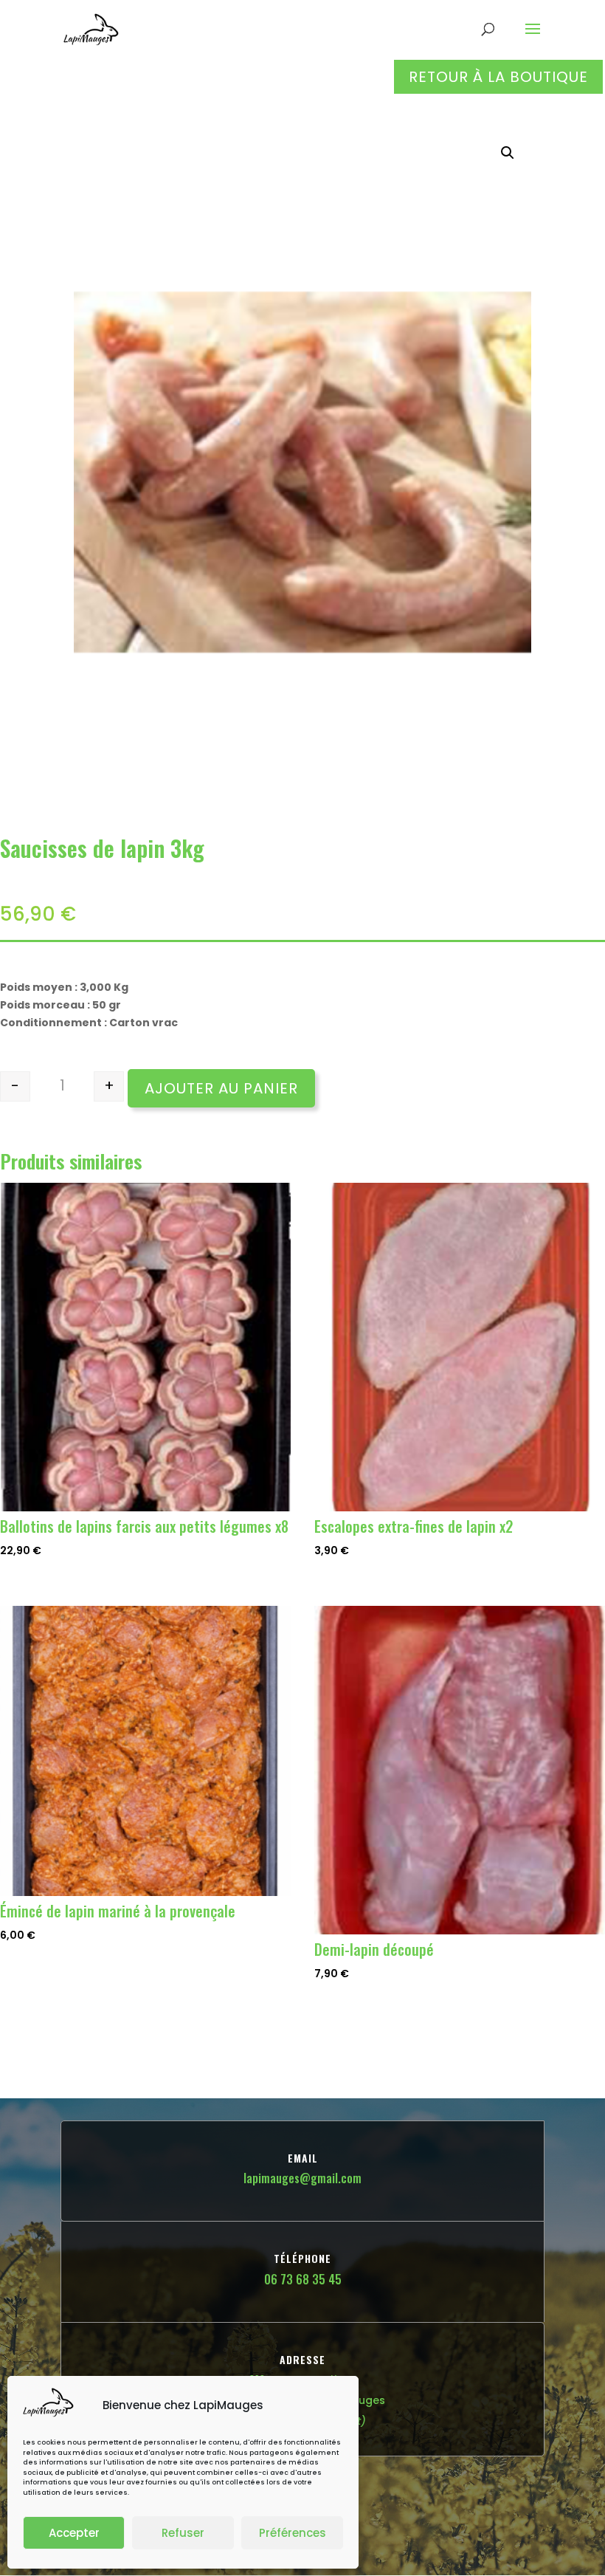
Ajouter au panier (221, 1088)
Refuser (183, 2533)
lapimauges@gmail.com (302, 2178)
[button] (508, 153)
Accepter (74, 2533)
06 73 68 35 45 (303, 2279)
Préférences (293, 2533)
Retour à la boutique (498, 77)
